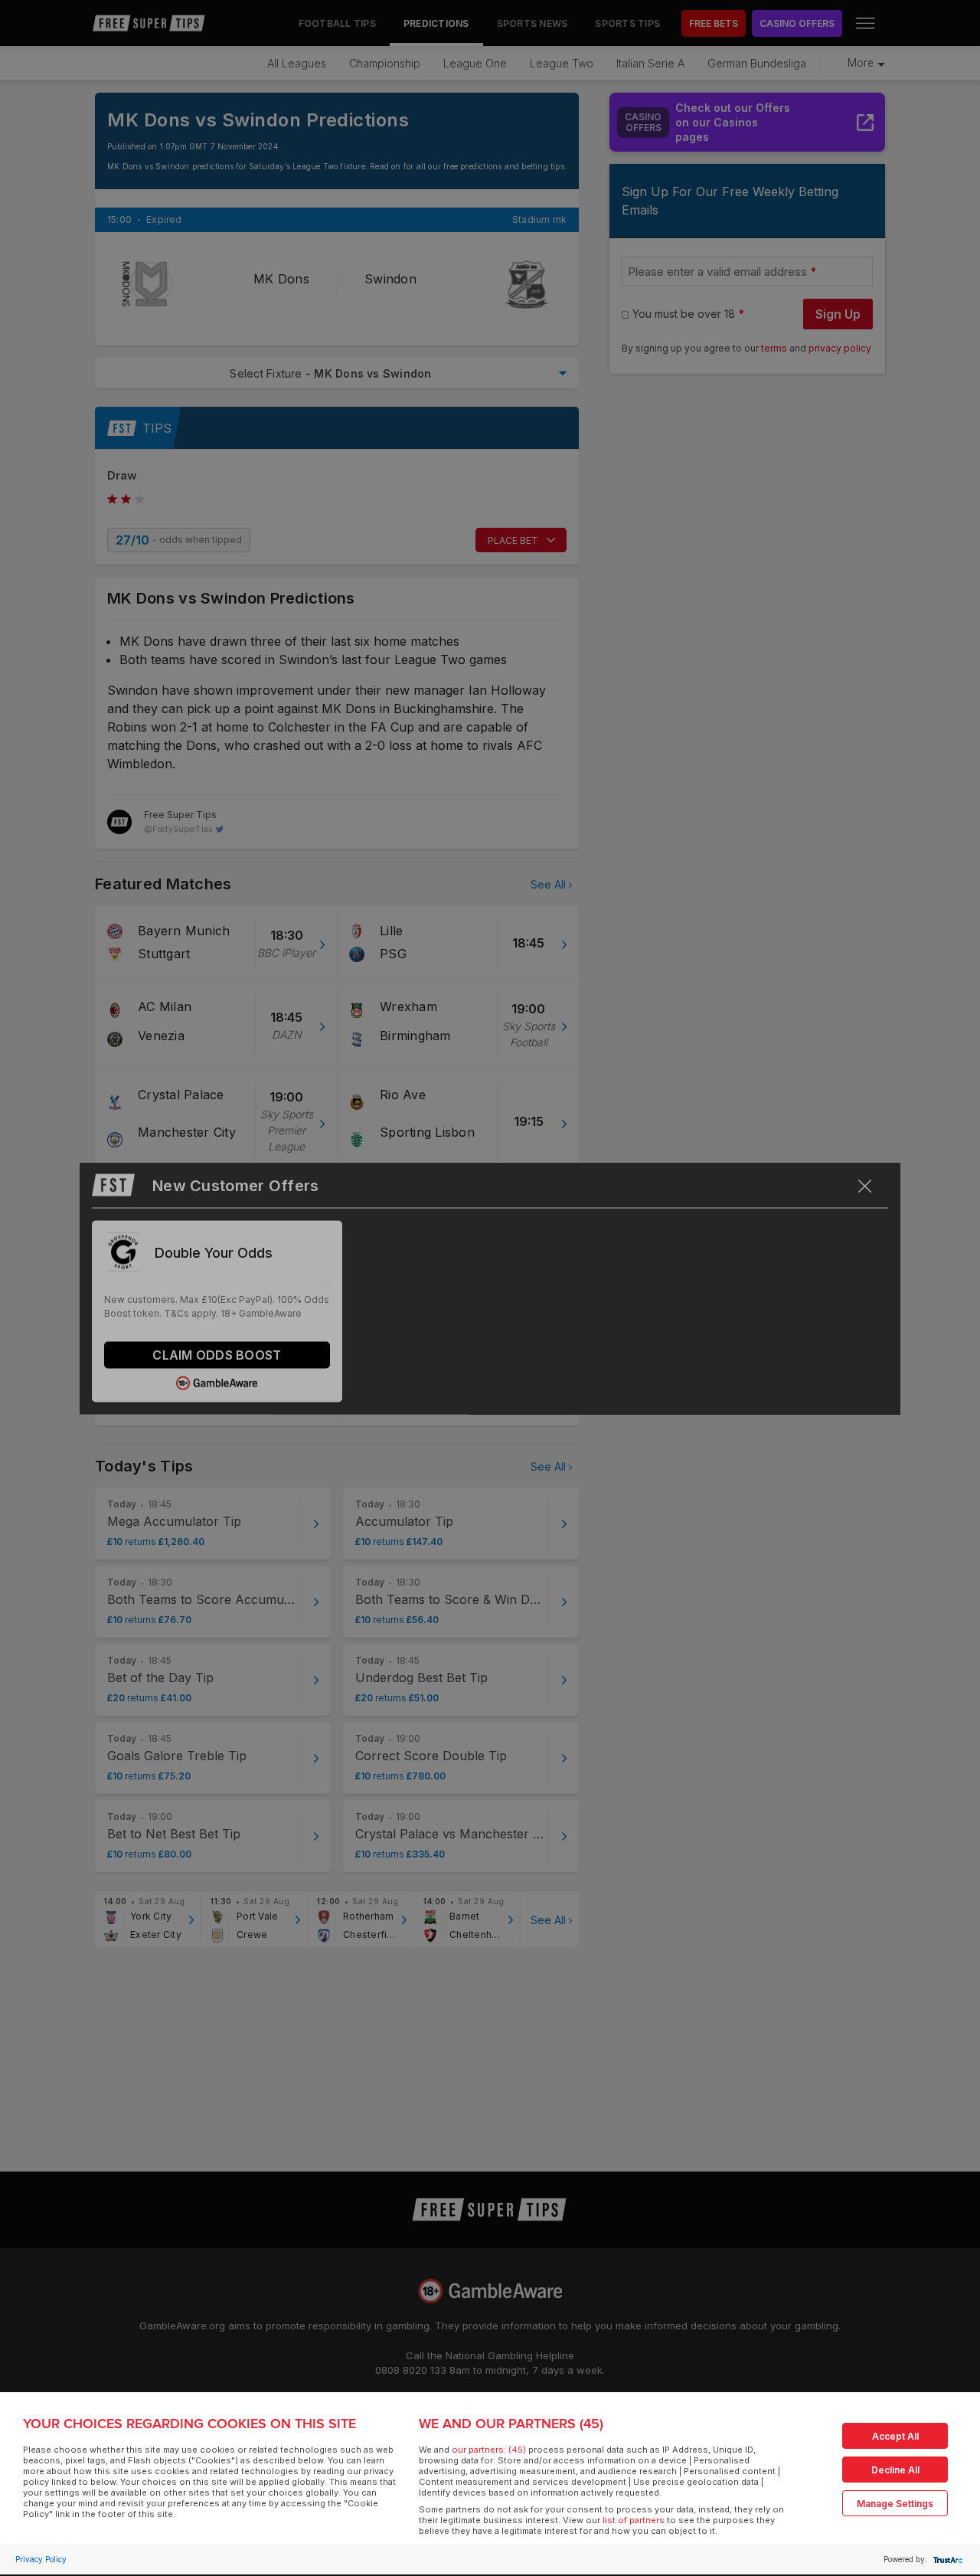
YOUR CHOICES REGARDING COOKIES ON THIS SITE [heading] (189, 2424)
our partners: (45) (489, 2450)
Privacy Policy (41, 2559)
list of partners (634, 2520)
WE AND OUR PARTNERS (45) (511, 2424)
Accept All (895, 2436)
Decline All (895, 2470)
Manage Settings (895, 2504)
